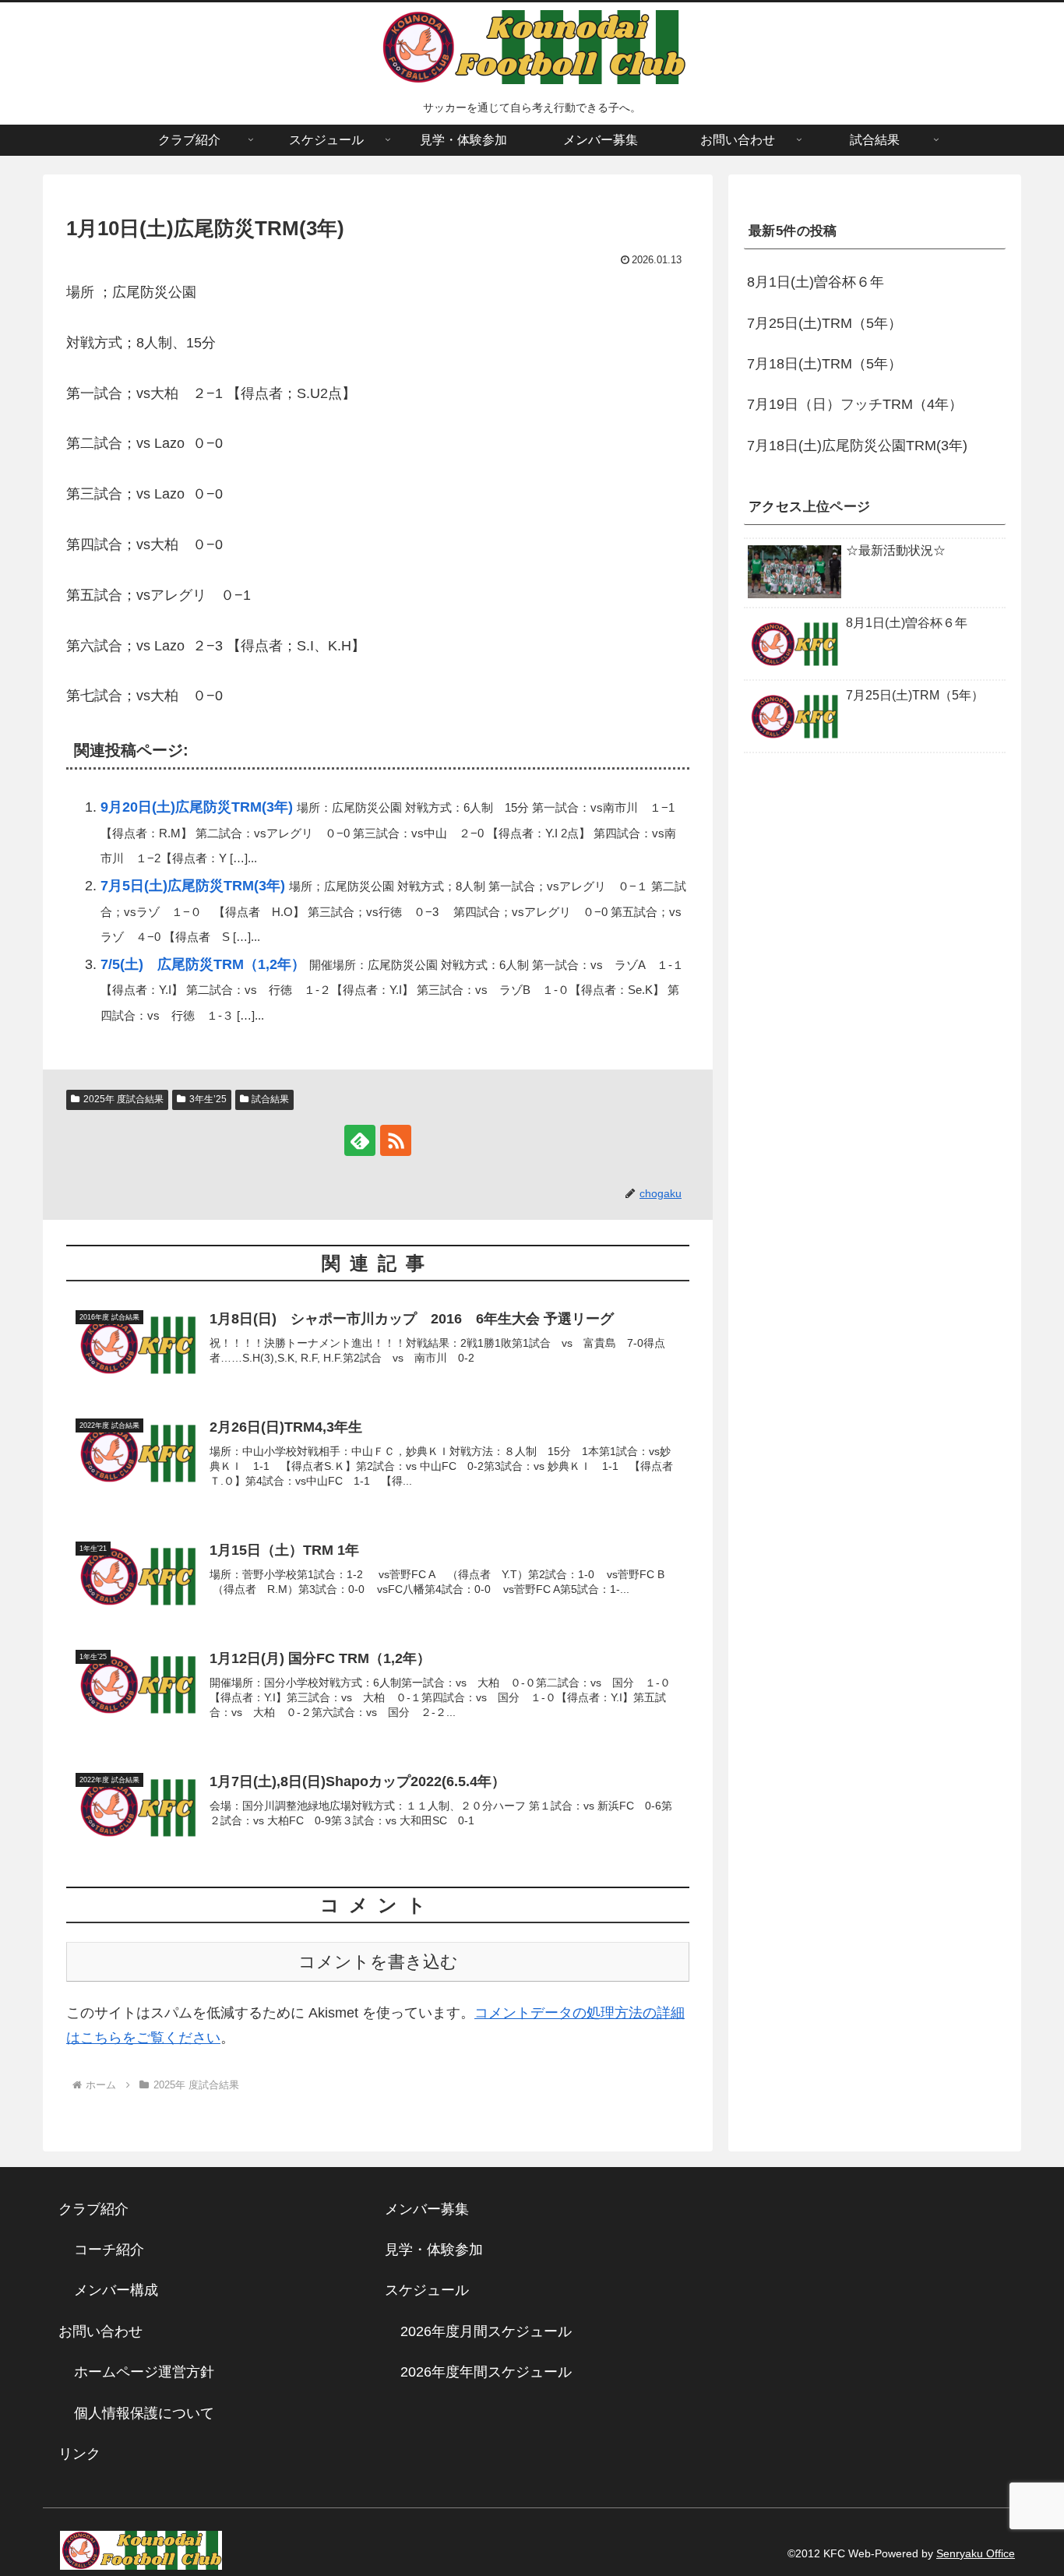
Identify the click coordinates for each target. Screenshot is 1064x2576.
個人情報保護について (144, 2413)
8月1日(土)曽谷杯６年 (816, 282)
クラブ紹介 (100, 2209)
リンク (79, 2454)
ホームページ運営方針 (144, 2372)
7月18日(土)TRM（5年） (824, 364)
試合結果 (270, 1099)
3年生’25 (208, 1099)
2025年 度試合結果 (123, 1099)
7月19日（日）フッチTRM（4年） (855, 404)
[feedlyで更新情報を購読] (360, 1140)
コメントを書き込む (378, 1962)
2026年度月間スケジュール (486, 2331)
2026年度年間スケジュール (486, 2372)
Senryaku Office (976, 2553)
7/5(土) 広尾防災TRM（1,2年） (203, 964)
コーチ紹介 (109, 2250)
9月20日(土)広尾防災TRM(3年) (197, 807)
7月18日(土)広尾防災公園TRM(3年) (857, 446)
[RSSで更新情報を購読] (396, 1140)
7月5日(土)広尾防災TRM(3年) (193, 886)
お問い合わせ (100, 2331)
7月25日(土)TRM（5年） (824, 323)
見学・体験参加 (434, 2250)
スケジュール (427, 2290)
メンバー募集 (427, 2209)
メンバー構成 (116, 2290)
